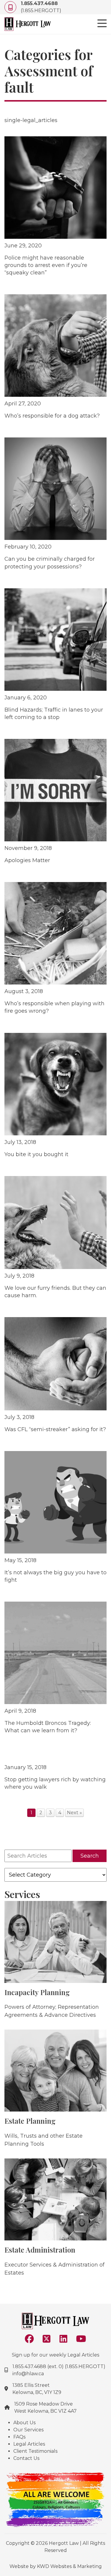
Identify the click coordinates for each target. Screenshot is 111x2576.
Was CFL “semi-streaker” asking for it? (55, 1429)
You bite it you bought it (36, 1154)
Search (90, 1856)
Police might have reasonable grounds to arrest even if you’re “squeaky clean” (46, 265)
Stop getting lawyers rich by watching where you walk (55, 1783)
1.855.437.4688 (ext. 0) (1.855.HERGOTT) (59, 2366)
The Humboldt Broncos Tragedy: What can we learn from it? (48, 1727)
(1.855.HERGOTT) (41, 7)
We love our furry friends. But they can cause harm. (55, 1292)
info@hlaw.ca (28, 2374)
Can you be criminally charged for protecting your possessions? (50, 563)
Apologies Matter (27, 860)
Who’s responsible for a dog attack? (52, 416)
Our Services (28, 2430)
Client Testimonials (35, 2451)
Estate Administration (40, 2250)
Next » (74, 1813)
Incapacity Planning (37, 1992)
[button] (102, 24)
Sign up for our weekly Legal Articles (55, 2355)
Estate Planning (30, 2121)
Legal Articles (29, 2444)
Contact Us (26, 2458)
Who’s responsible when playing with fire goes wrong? (54, 1007)
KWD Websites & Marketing (69, 2566)
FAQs (19, 2437)
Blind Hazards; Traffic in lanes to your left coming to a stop (54, 713)
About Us (24, 2423)
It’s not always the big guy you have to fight (55, 1576)
